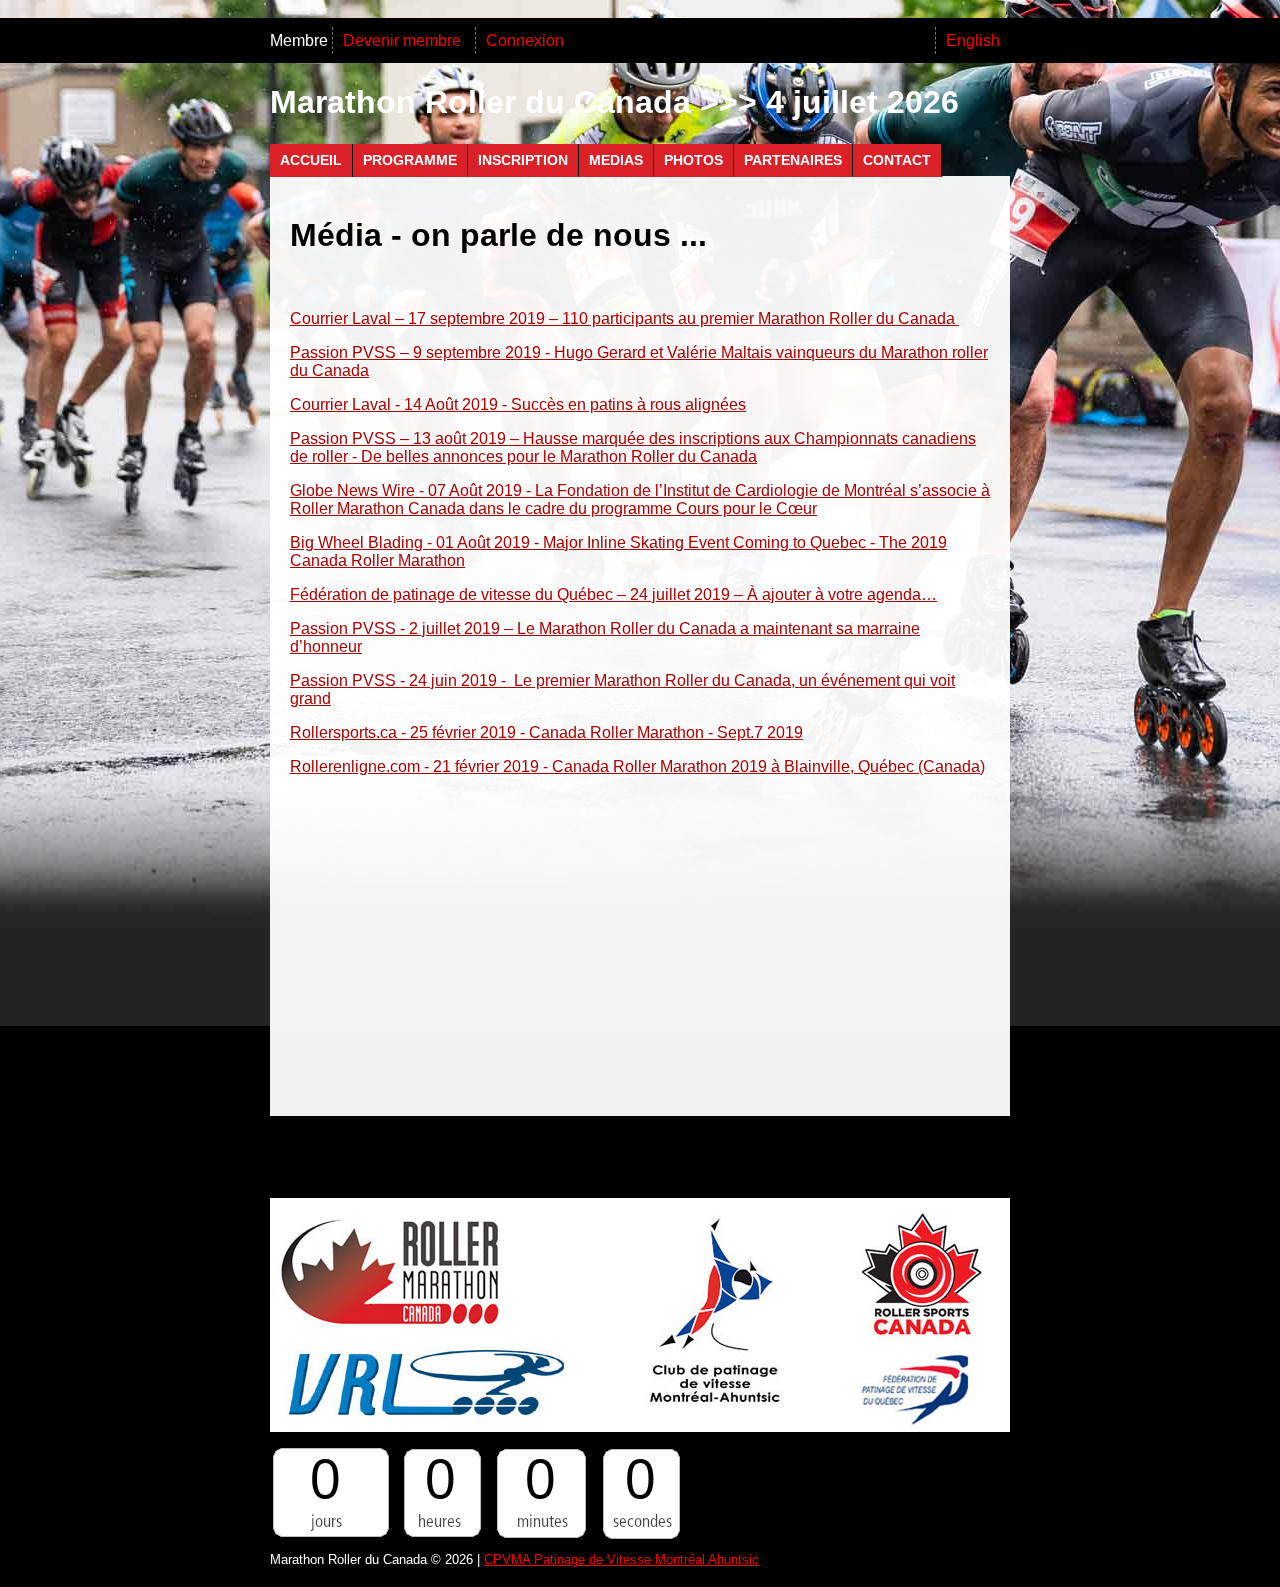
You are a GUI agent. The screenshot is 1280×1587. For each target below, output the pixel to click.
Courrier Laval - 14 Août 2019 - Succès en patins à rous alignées (518, 404)
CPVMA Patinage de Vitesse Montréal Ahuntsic (621, 1559)
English (973, 40)
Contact (897, 160)
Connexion (525, 40)
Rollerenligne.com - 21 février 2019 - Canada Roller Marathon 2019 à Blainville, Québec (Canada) (637, 766)
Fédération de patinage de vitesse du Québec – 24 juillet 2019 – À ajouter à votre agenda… (613, 594)
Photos (693, 160)
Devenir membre (404, 40)
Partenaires (793, 160)
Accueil (311, 160)
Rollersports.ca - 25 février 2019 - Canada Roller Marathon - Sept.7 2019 (546, 732)
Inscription (523, 160)
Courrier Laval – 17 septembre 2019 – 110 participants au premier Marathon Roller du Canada (624, 318)
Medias (616, 160)
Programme (410, 160)
